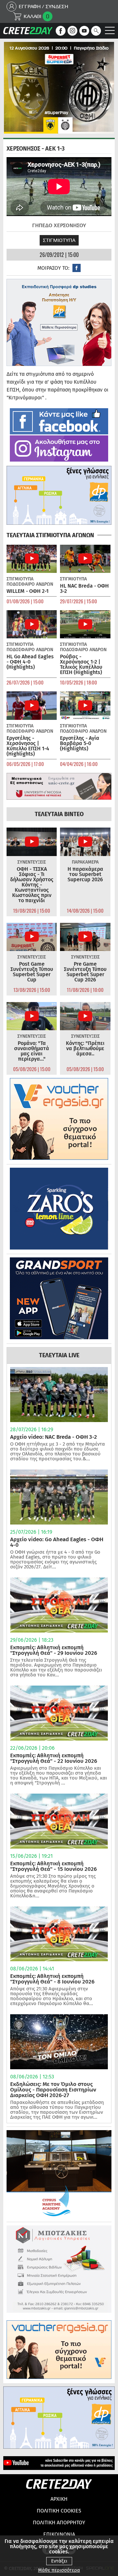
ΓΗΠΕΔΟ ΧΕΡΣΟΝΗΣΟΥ (59, 225)
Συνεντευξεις (32, 862)
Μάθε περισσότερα (59, 2570)
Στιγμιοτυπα (59, 240)
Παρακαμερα (85, 862)
